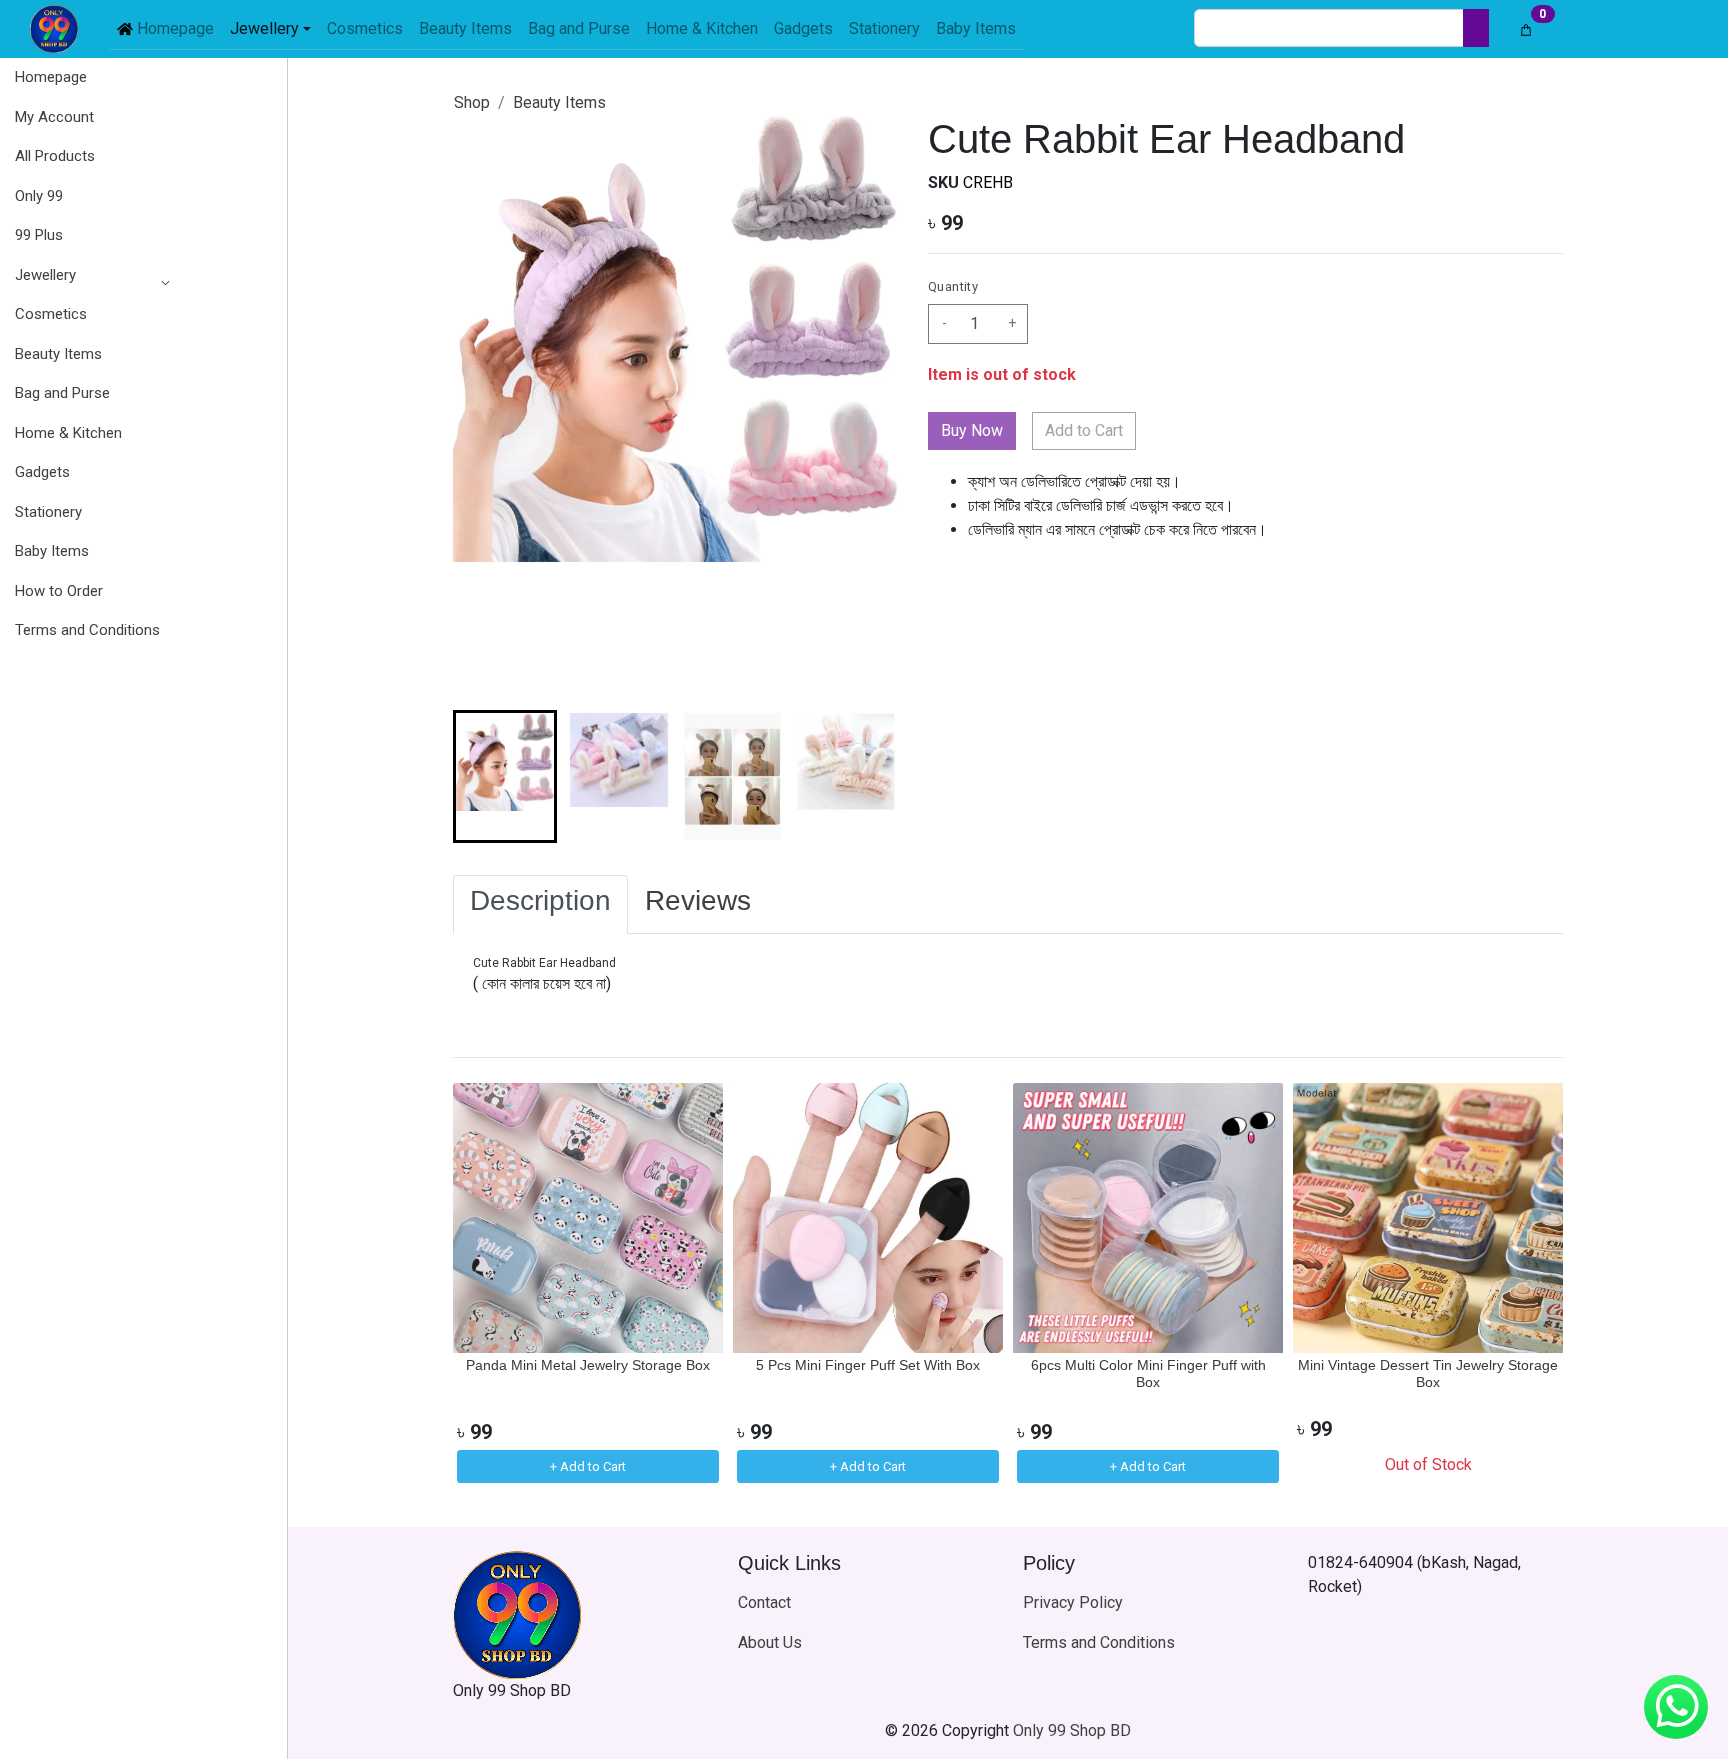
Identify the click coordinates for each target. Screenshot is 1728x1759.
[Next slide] (866, 776)
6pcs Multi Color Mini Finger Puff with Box (1148, 1373)
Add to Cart (1084, 430)
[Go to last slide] (485, 776)
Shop (472, 102)
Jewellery (45, 275)
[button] (87, 276)
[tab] (540, 905)
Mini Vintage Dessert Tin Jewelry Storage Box (1428, 1373)
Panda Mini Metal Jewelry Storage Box (588, 1365)
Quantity (953, 286)
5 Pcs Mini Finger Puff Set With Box (868, 1365)
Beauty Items (559, 102)
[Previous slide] (485, 1285)
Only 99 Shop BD (1072, 1730)
